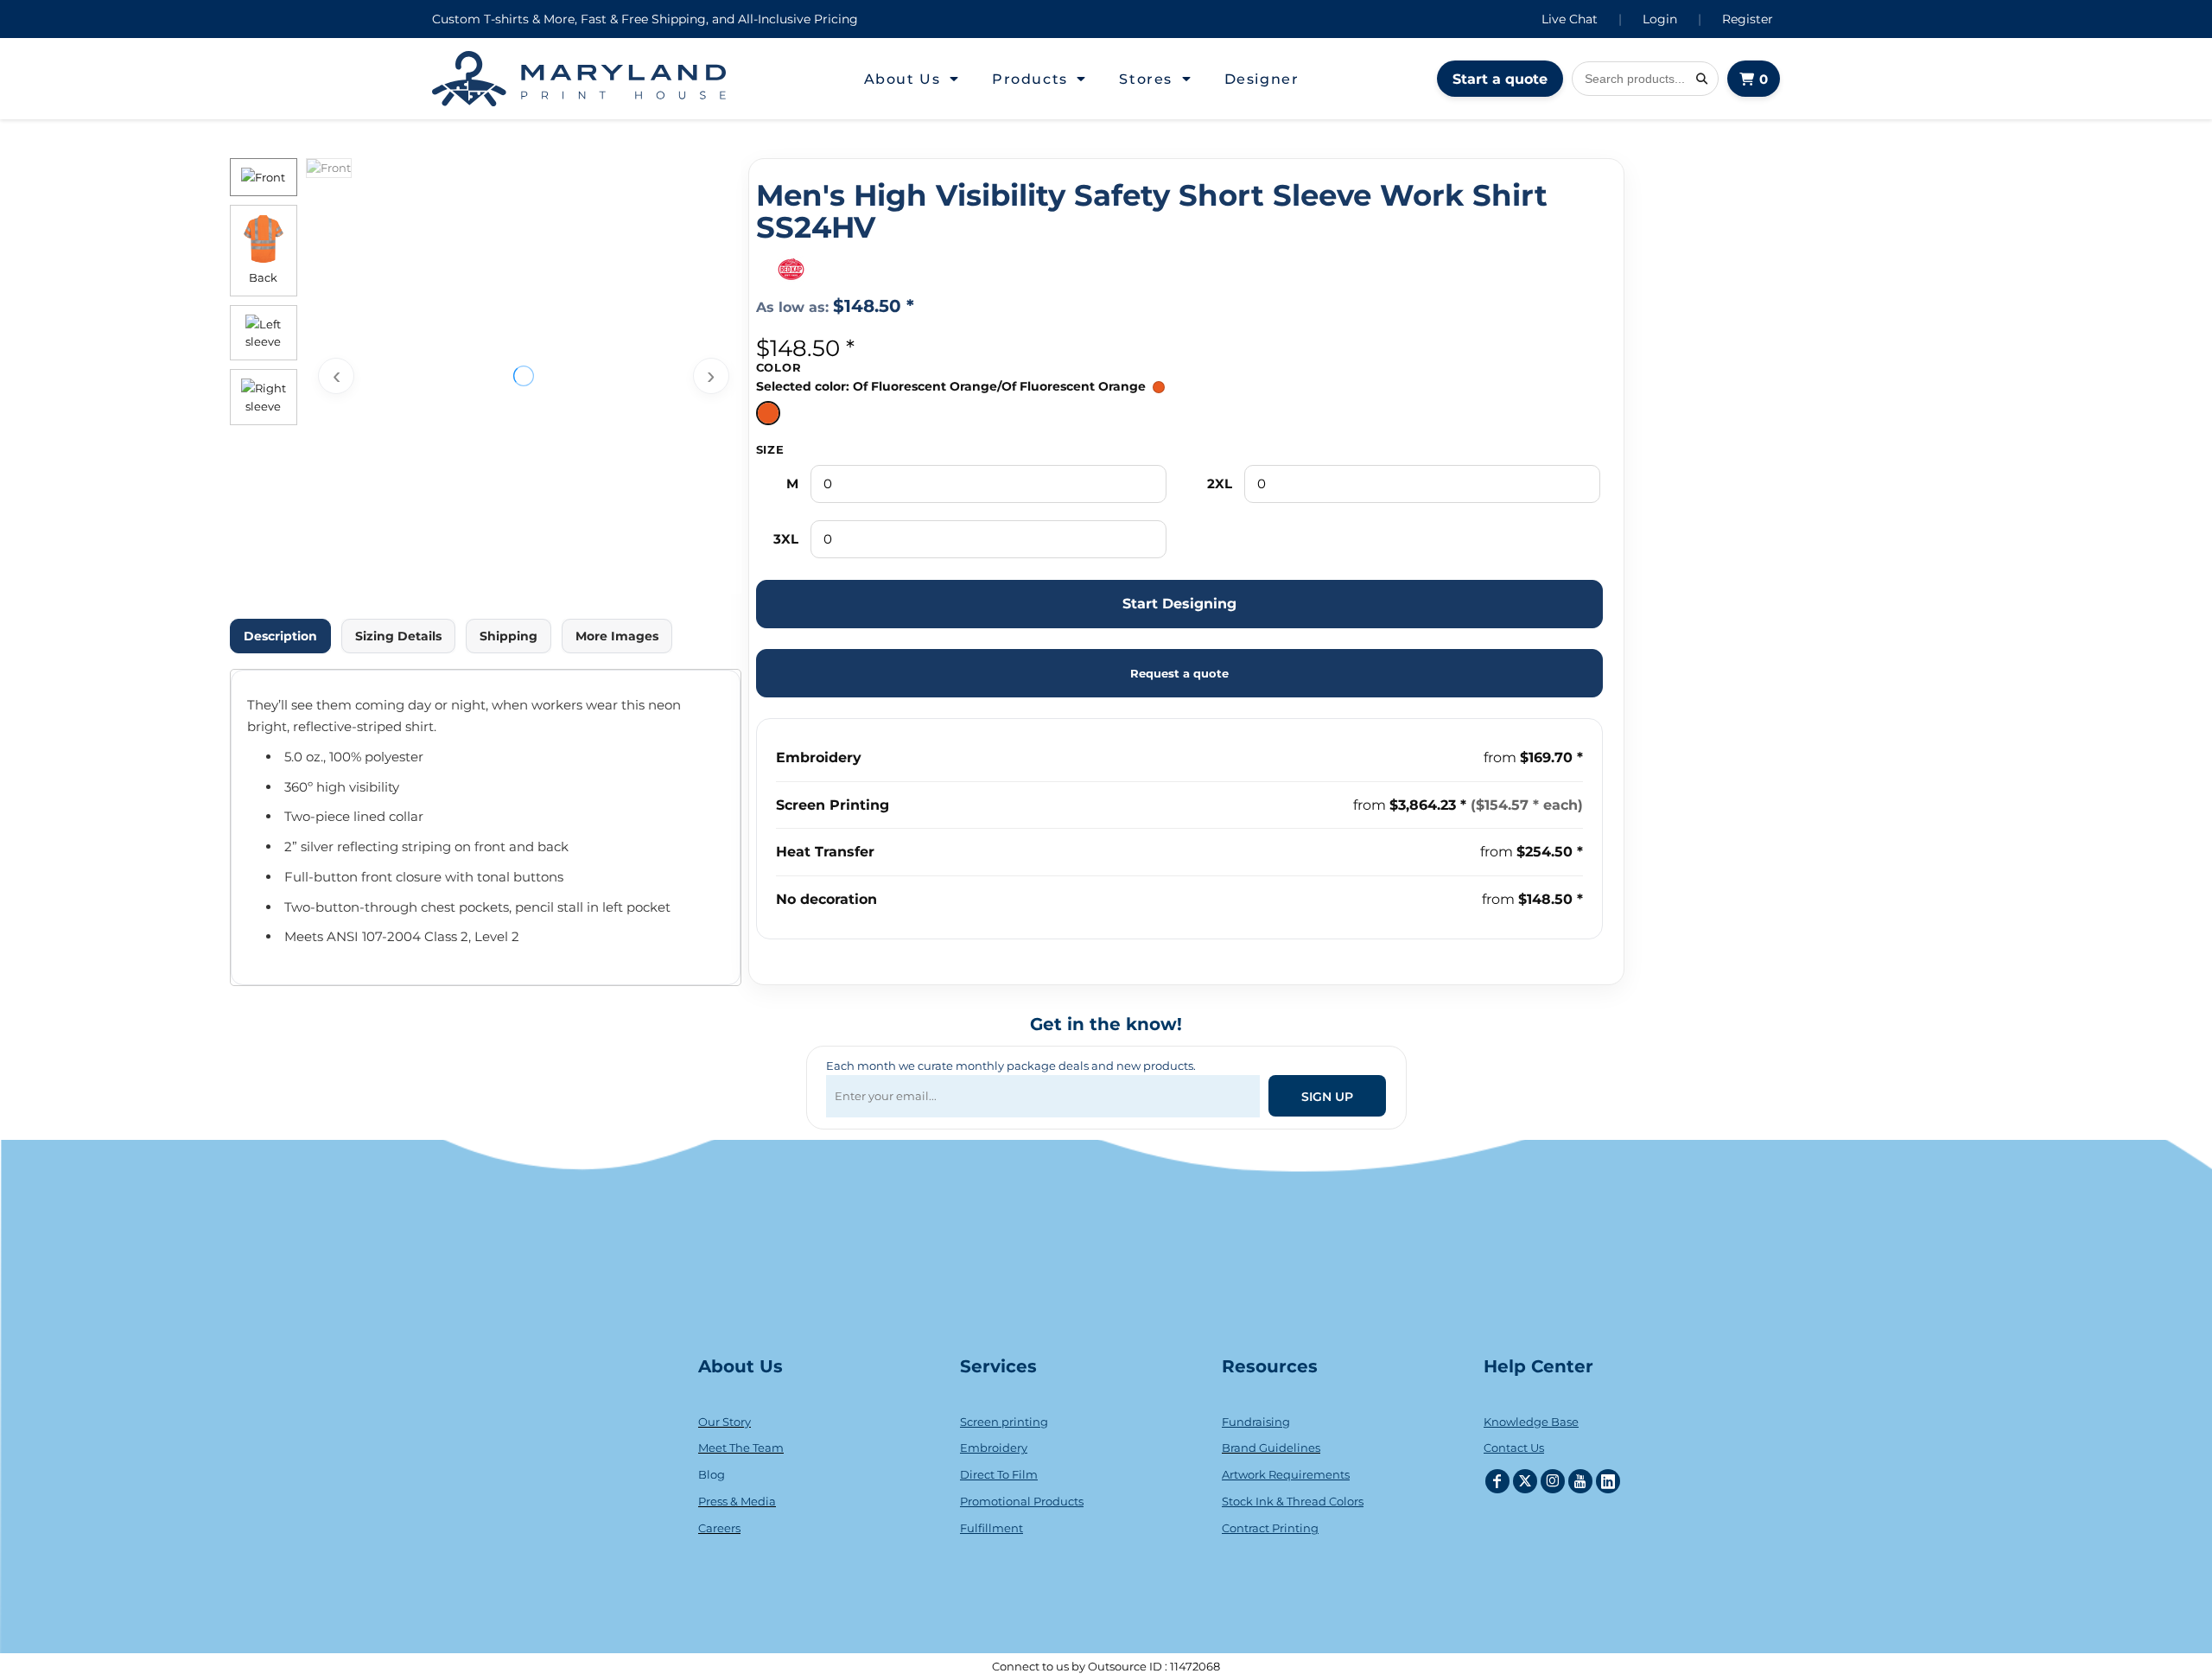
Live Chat (1570, 19)
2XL (1220, 484)
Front (270, 177)
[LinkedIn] (1608, 1481)
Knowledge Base (1531, 1422)
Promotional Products (1022, 1501)
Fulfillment (992, 1528)
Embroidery (819, 757)
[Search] (1701, 79)
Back (263, 277)
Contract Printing (1270, 1528)
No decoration (826, 899)
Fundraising (1256, 1422)
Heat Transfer (825, 852)
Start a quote (1500, 79)
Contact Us (1514, 1448)
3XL (786, 539)
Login (1660, 19)
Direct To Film (999, 1474)
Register (1748, 19)
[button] (912, 79)
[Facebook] (1497, 1481)
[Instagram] (1553, 1481)
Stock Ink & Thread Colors (1293, 1501)
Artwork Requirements (1286, 1474)
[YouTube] (1580, 1481)
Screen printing (1004, 1422)
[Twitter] (1525, 1481)
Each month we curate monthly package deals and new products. (1011, 1066)
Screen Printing (833, 805)
